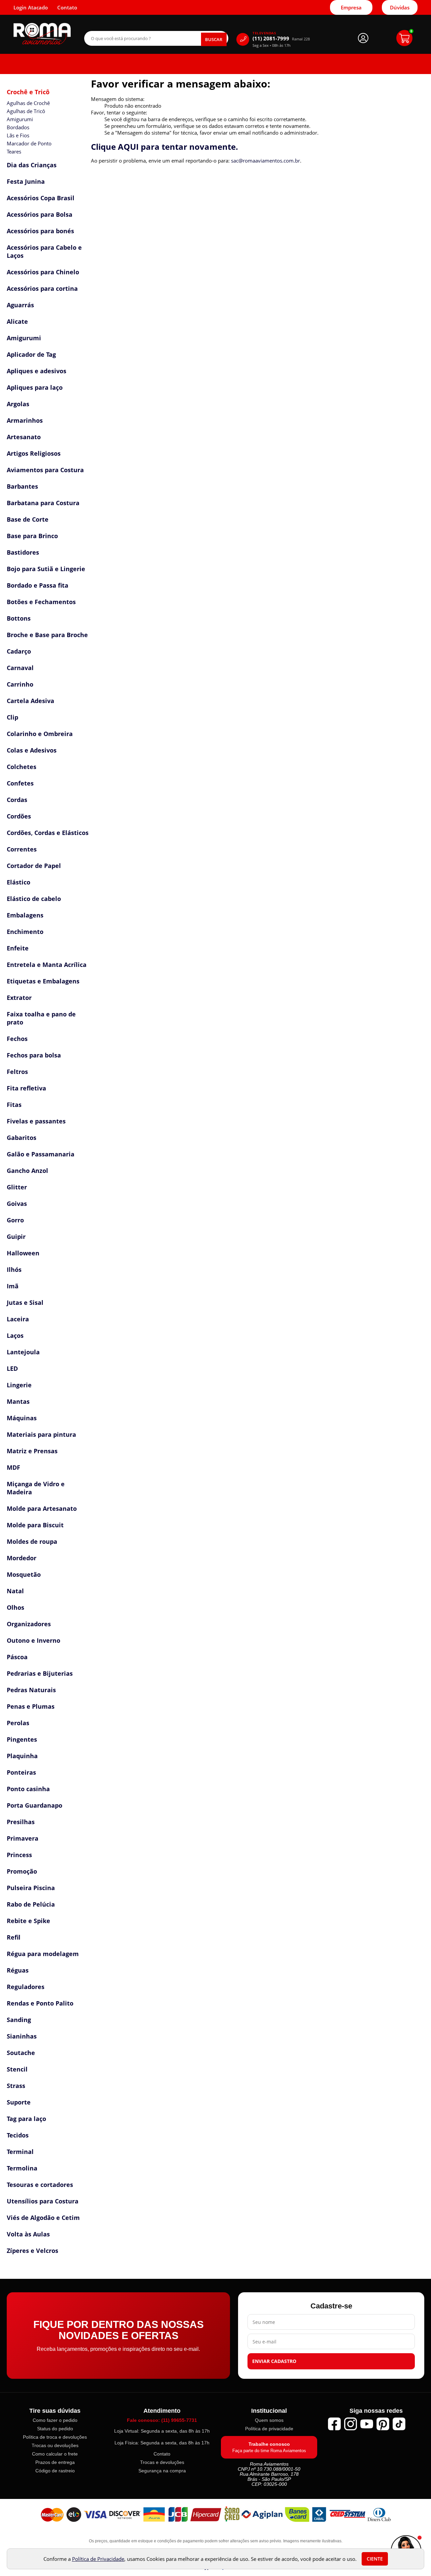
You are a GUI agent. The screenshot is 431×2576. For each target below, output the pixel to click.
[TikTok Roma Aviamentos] (399, 2424)
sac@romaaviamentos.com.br (266, 161)
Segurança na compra (162, 2471)
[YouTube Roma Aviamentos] (367, 2424)
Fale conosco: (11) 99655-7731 (162, 2420)
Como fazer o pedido (55, 2420)
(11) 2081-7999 (281, 39)
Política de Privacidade (98, 2559)
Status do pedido (55, 2429)
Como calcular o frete (55, 2454)
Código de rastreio (55, 2471)
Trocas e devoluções (162, 2462)
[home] (42, 34)
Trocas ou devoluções (55, 2445)
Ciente (375, 2559)
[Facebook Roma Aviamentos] (334, 2424)
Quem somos (269, 2420)
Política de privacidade (269, 2429)
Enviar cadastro (274, 2361)
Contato (162, 2454)
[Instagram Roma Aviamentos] (351, 2424)
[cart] (404, 38)
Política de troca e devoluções (55, 2437)
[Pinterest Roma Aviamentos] (383, 2424)
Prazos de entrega (55, 2462)
